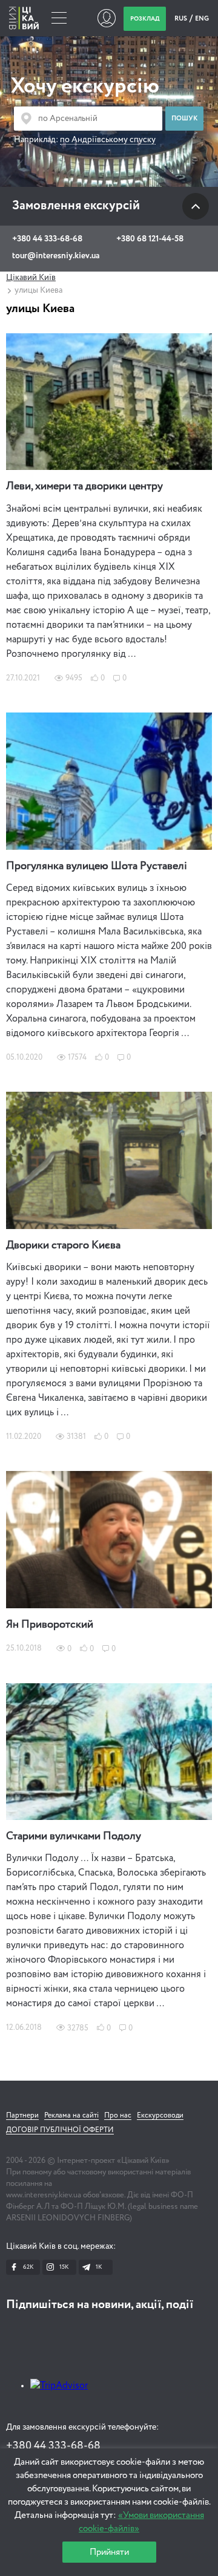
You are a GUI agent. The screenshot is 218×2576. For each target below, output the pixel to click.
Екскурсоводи (160, 2116)
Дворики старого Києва (63, 1245)
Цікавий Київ (31, 278)
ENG (202, 18)
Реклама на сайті (71, 2116)
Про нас (118, 2116)
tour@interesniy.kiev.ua (56, 256)
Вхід (106, 18)
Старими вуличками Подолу (74, 1836)
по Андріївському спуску (108, 140)
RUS (181, 18)
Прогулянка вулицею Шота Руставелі (97, 866)
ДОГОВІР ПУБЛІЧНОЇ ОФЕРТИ (60, 2130)
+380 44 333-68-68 (47, 239)
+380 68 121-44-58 (150, 239)
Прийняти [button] (109, 2552)
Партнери (22, 2116)
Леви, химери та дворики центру (84, 486)
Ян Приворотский (50, 1625)
